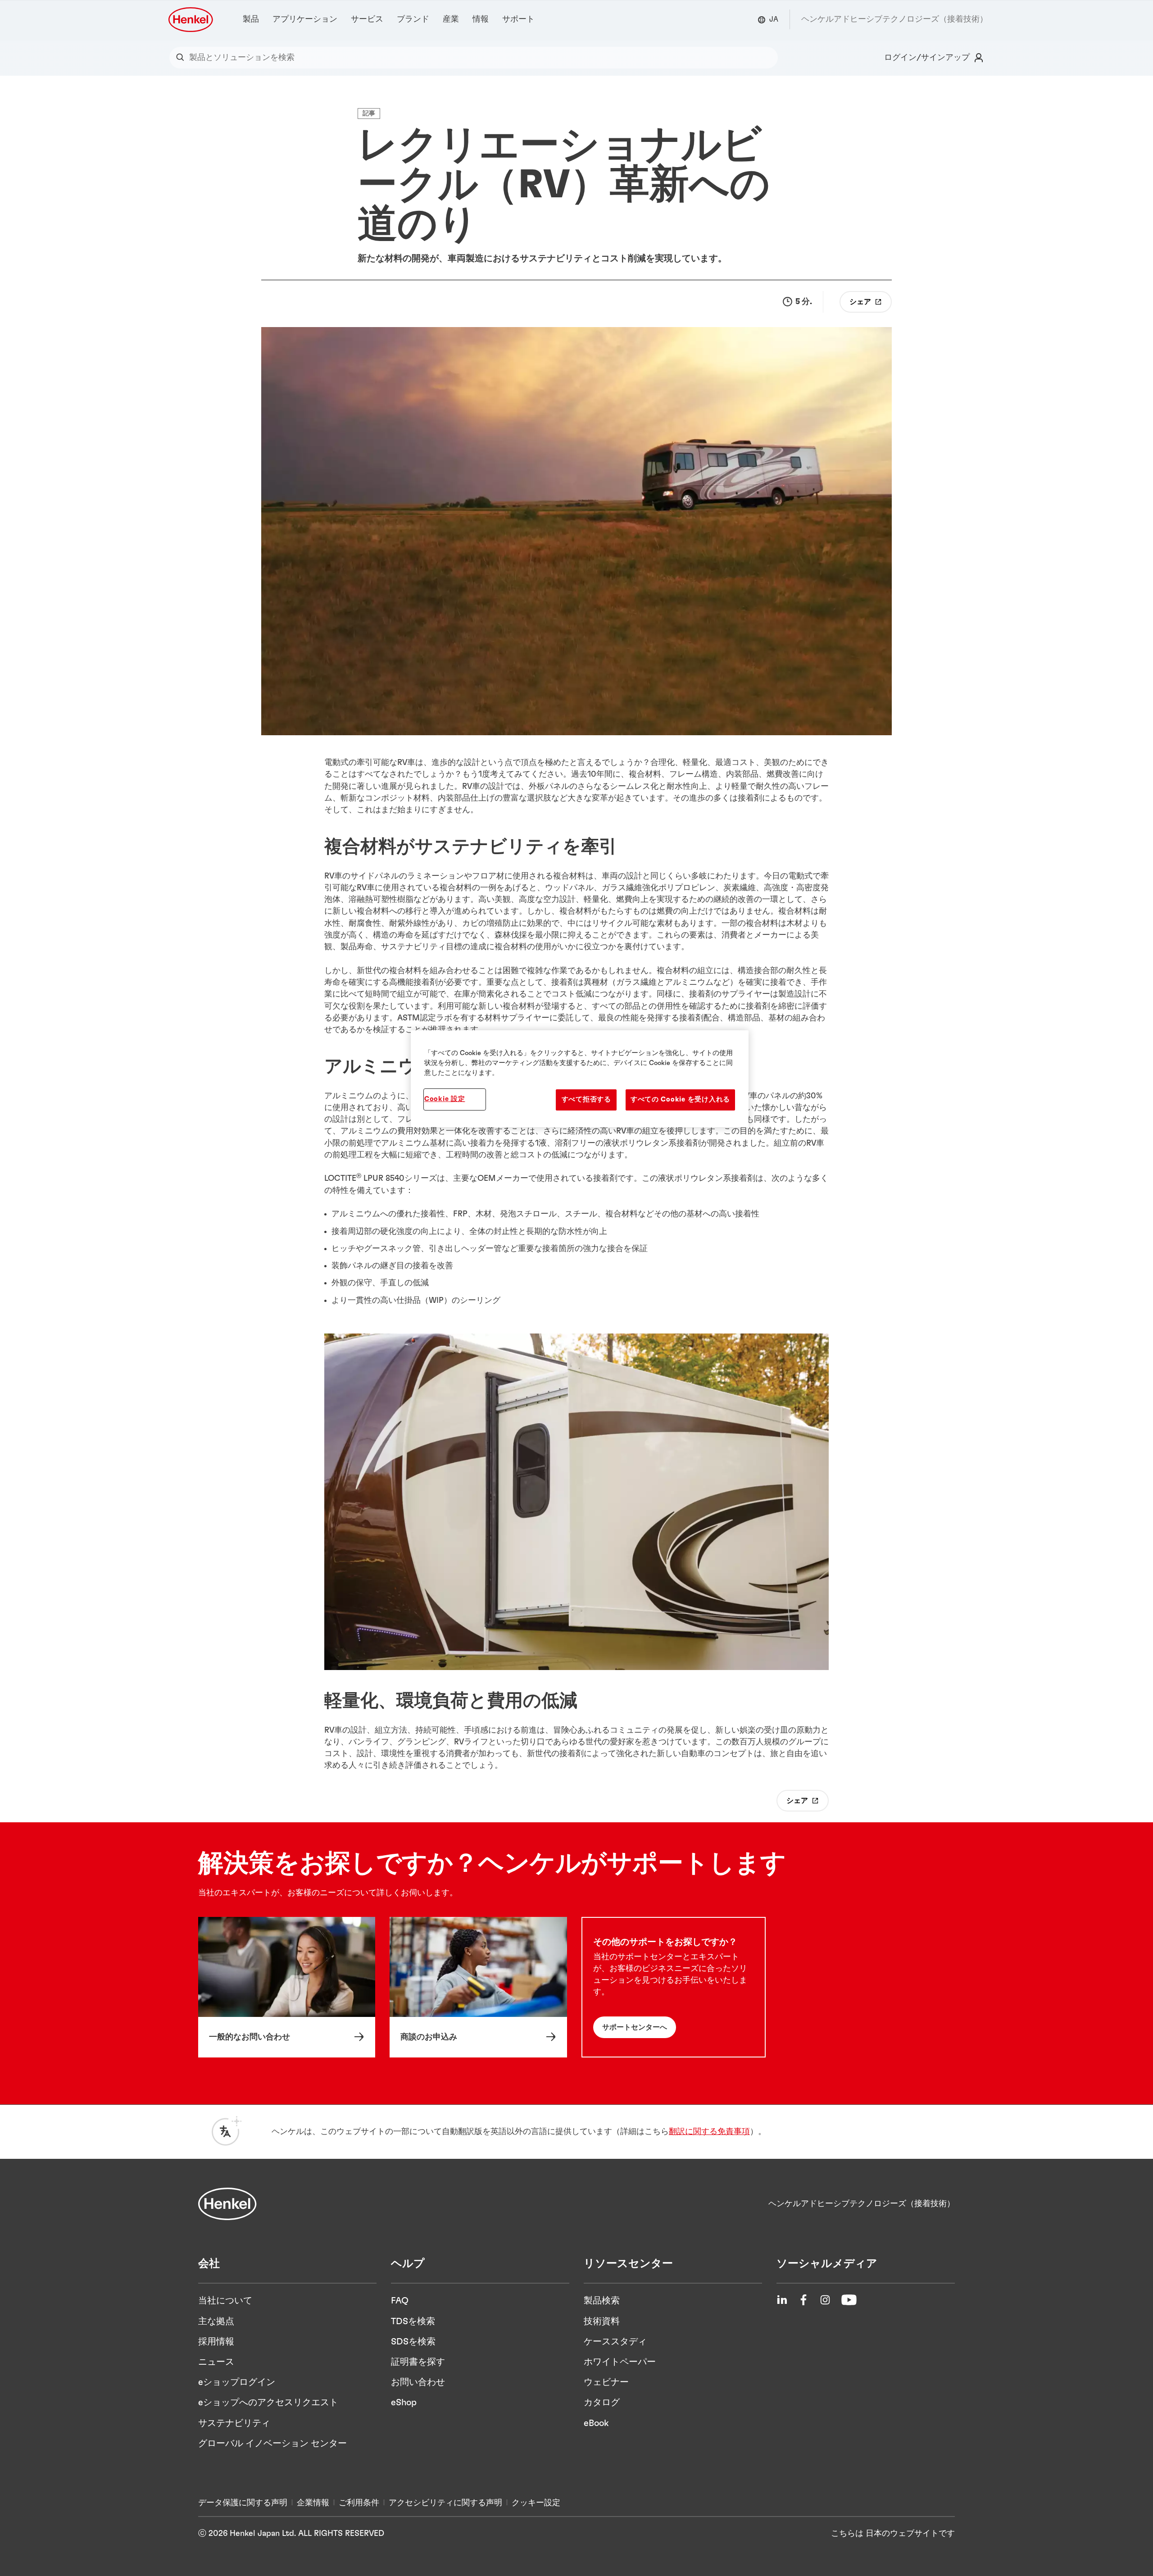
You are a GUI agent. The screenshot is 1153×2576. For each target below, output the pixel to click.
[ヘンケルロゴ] (191, 20)
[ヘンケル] (227, 2204)
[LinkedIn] (782, 2300)
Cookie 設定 (445, 1099)
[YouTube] (849, 2300)
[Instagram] (825, 2300)
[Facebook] (803, 2300)
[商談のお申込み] (478, 1987)
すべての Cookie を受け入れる (680, 1099)
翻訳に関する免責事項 (709, 2132)
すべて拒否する (586, 1099)
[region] (580, 1079)
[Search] (182, 58)
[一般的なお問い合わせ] (287, 1987)
